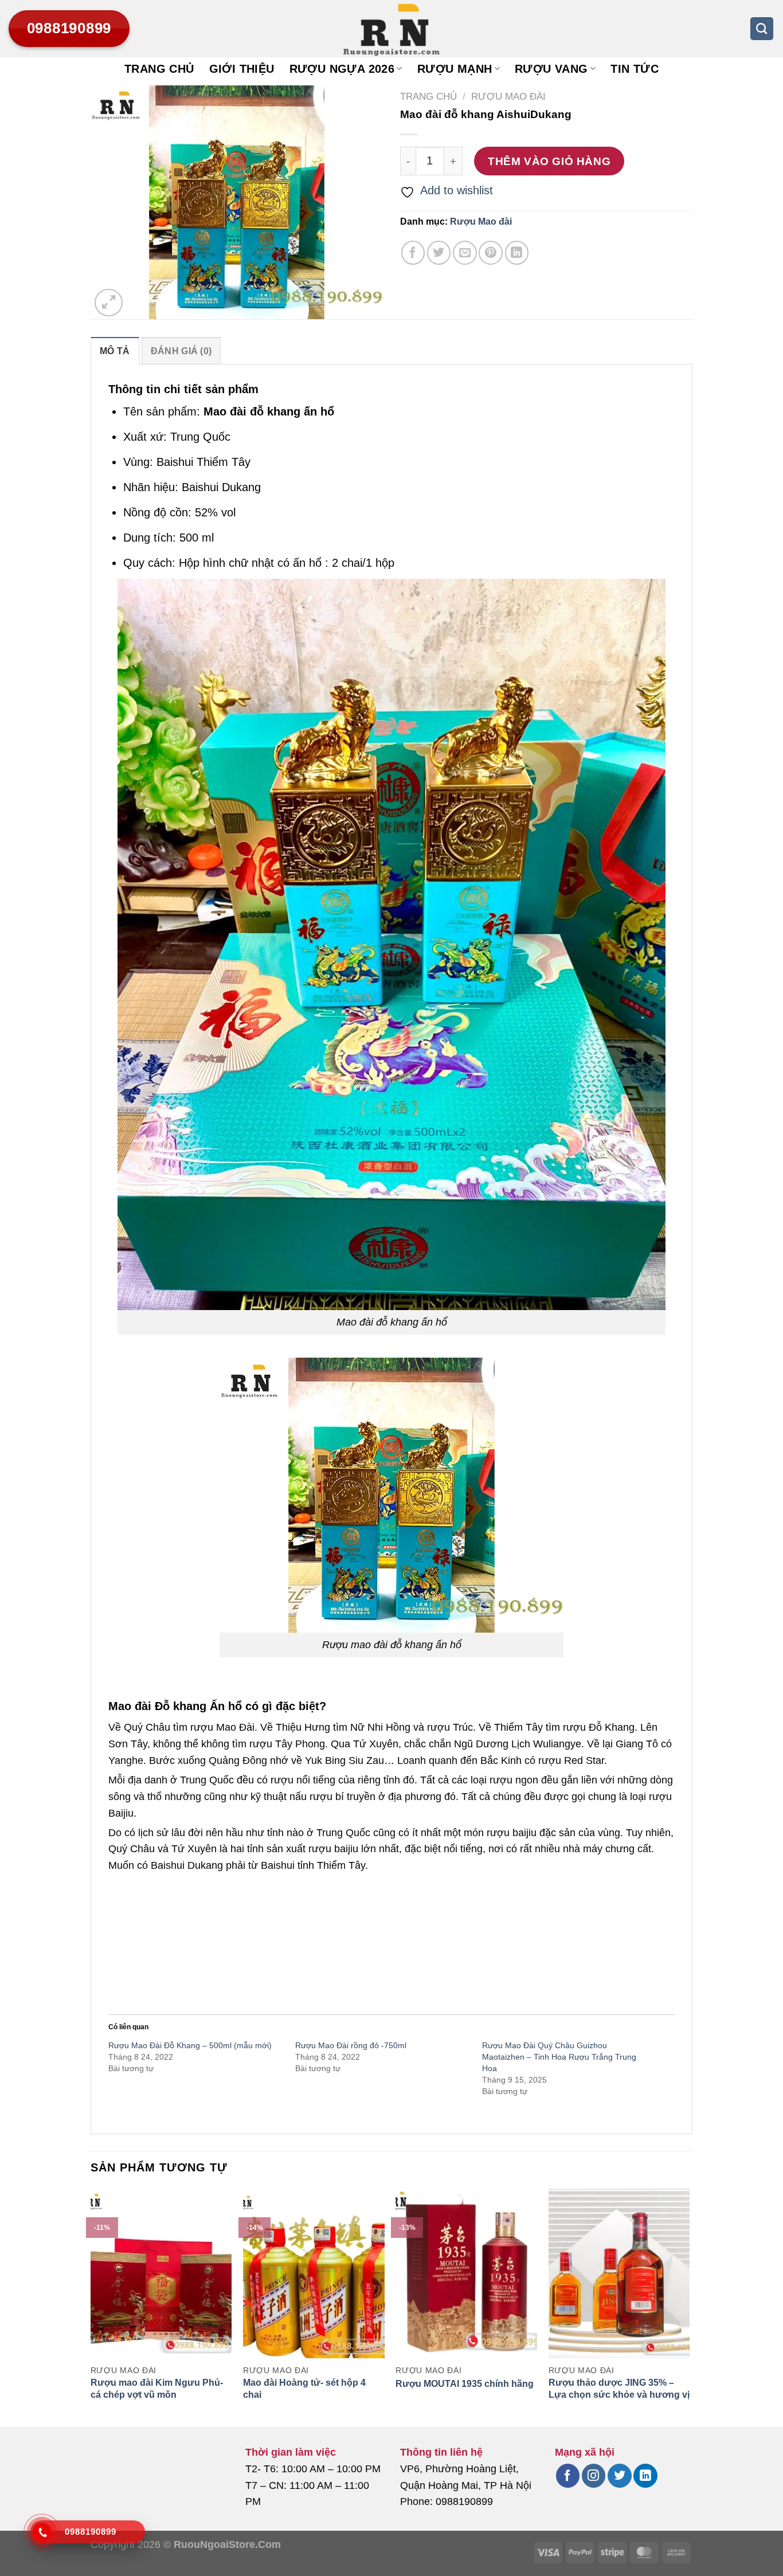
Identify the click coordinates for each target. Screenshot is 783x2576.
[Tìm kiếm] (762, 29)
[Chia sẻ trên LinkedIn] (517, 252)
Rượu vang (551, 69)
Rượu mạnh (455, 69)
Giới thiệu (242, 69)
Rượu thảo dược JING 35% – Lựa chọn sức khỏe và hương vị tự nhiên (619, 2395)
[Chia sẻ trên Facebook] (413, 252)
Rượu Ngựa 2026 (342, 69)
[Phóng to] (109, 303)
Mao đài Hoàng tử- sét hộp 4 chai (304, 2389)
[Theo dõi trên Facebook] (568, 2476)
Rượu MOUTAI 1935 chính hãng (465, 2384)
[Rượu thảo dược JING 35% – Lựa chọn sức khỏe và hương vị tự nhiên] (619, 2273)
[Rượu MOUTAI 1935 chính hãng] (466, 2273)
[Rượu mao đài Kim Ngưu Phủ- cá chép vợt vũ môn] (161, 2273)
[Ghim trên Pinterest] (490, 252)
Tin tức (635, 69)
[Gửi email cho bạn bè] (465, 252)
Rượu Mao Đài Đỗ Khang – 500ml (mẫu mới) (190, 2045)
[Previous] (91, 2307)
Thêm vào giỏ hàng (549, 161)
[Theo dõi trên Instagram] (594, 2476)
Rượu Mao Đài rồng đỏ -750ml (351, 2045)
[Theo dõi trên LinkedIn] (645, 2476)
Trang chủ (159, 69)
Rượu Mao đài (508, 97)
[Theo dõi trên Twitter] (619, 2476)
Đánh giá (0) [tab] (181, 351)
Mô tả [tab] (115, 351)
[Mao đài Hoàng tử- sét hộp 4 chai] (314, 2273)
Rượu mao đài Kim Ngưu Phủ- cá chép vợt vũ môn (157, 2389)
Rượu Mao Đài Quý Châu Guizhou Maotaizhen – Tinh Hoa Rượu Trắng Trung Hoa (559, 2057)
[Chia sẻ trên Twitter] (439, 252)
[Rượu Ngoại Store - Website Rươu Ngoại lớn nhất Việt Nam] (391, 29)
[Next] (689, 2307)
